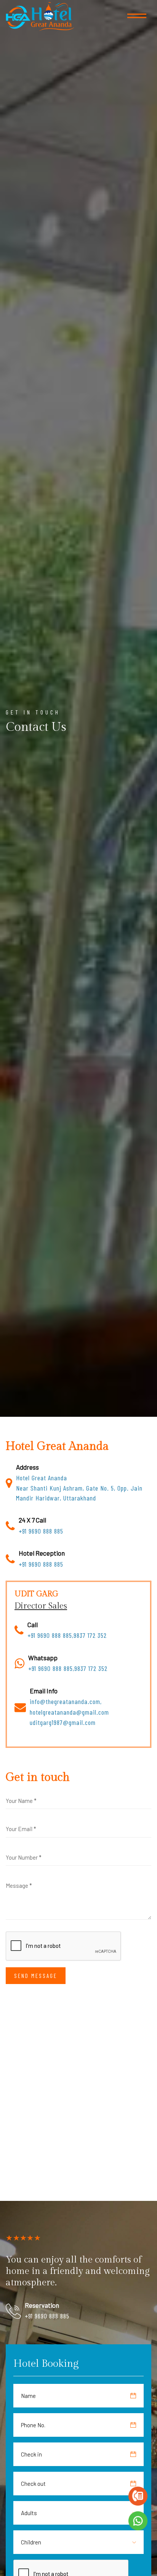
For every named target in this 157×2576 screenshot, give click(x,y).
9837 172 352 (90, 1635)
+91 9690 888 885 (41, 1531)
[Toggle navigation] (137, 17)
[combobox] (34, 2513)
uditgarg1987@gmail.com (63, 1722)
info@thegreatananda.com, (66, 1701)
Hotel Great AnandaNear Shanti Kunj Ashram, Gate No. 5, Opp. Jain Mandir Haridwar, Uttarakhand (79, 1488)
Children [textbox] (31, 2542)
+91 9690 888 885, (50, 1635)
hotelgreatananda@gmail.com (69, 1712)
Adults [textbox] (29, 2513)
